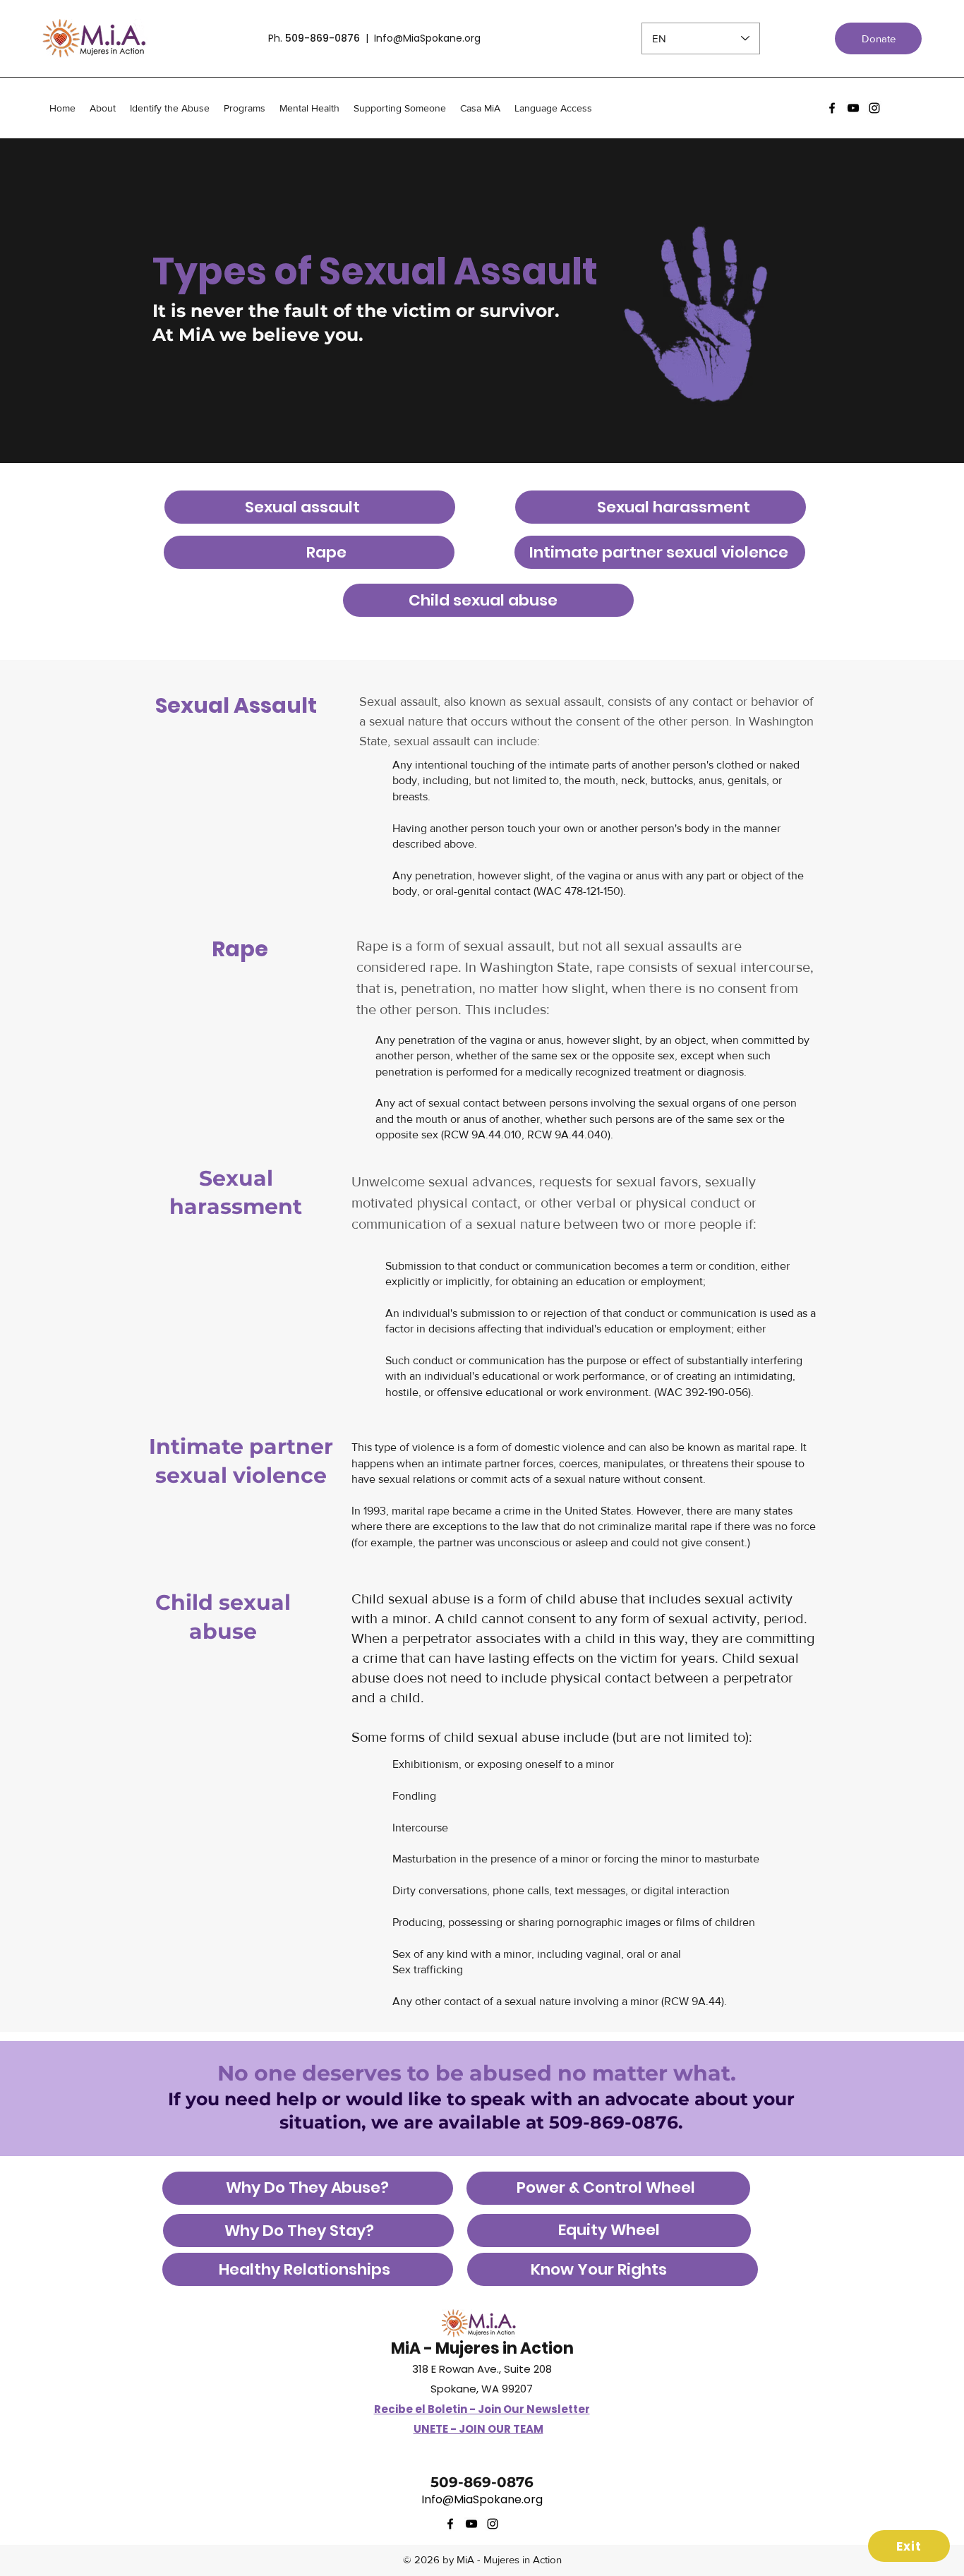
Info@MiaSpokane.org (427, 38)
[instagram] (874, 108)
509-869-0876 (323, 38)
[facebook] (832, 108)
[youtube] (853, 108)
